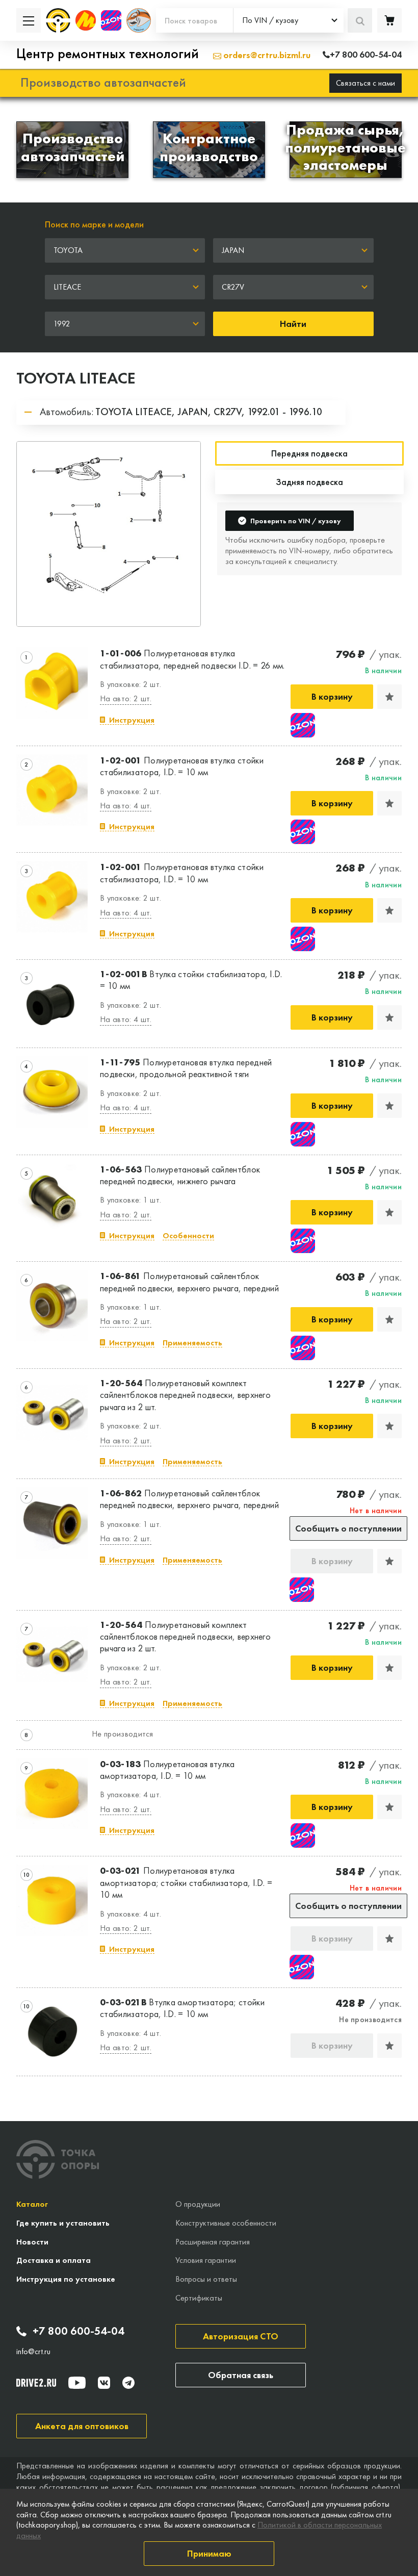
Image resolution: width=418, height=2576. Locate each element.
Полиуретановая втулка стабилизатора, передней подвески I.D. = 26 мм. (192, 659)
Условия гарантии (206, 2260)
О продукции (198, 2204)
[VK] (104, 2383)
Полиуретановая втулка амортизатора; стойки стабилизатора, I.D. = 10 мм (186, 1882)
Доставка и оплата (54, 2260)
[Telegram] (128, 2383)
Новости (32, 2242)
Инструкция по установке (66, 2279)
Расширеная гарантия (213, 2242)
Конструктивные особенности (226, 2223)
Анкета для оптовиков (82, 2426)
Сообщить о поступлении (348, 1528)
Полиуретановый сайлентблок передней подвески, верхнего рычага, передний (189, 1282)
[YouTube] (77, 2383)
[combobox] (289, 20)
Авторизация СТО (241, 2336)
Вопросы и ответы (206, 2279)
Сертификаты (199, 2298)
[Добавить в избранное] (389, 697)
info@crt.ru (33, 2352)
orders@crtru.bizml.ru (266, 55)
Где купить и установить (63, 2223)
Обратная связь (241, 2375)
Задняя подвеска (309, 482)
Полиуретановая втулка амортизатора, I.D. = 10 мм (167, 1770)
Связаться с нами (365, 83)
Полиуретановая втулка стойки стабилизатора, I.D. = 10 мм (182, 766)
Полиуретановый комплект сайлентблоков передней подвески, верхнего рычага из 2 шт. (185, 1395)
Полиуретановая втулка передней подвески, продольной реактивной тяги (186, 1068)
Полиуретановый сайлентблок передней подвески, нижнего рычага (180, 1175)
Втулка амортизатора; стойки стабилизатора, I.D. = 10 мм (182, 2008)
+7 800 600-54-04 (79, 2331)
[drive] (36, 2383)
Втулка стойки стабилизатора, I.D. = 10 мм (191, 980)
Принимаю (209, 2553)
